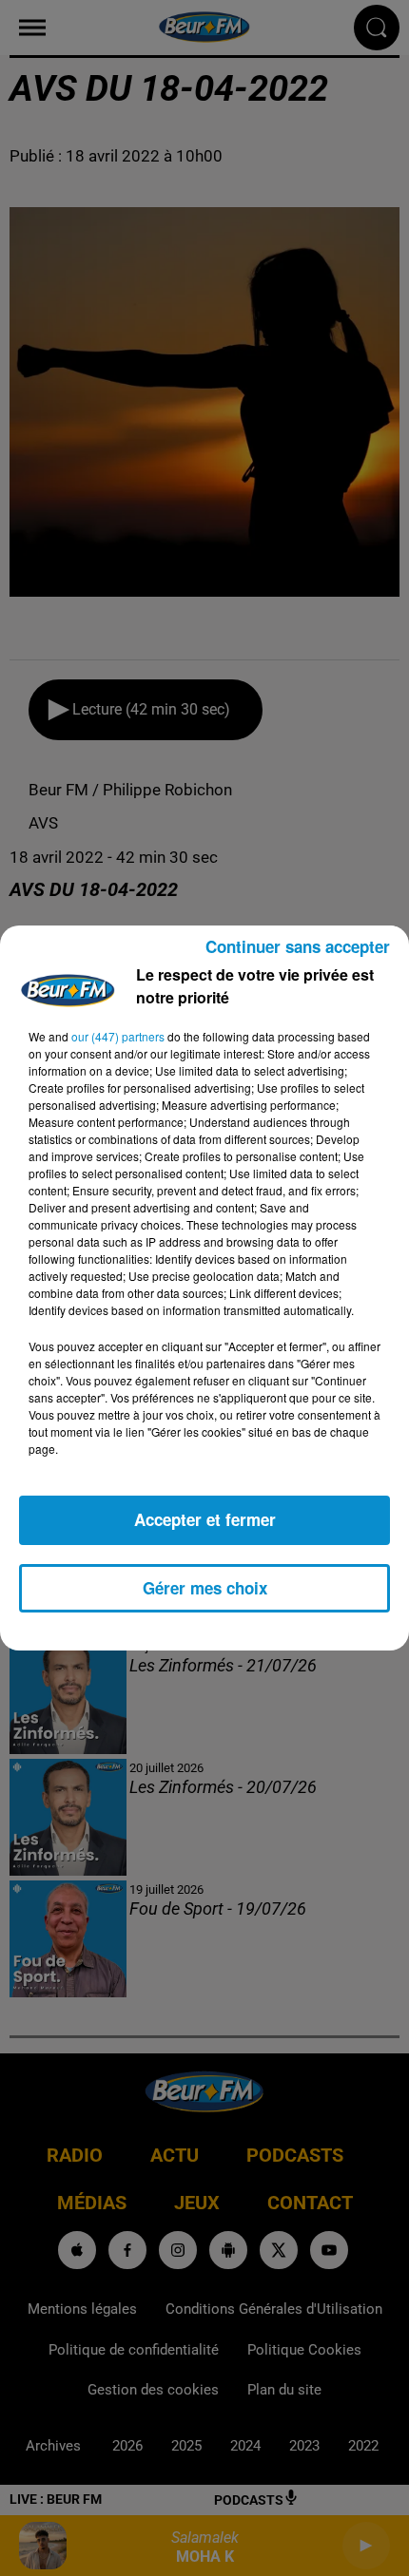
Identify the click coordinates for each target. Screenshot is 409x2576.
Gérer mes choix (205, 1588)
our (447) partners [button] (118, 1036)
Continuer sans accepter (298, 946)
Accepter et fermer (205, 1519)
